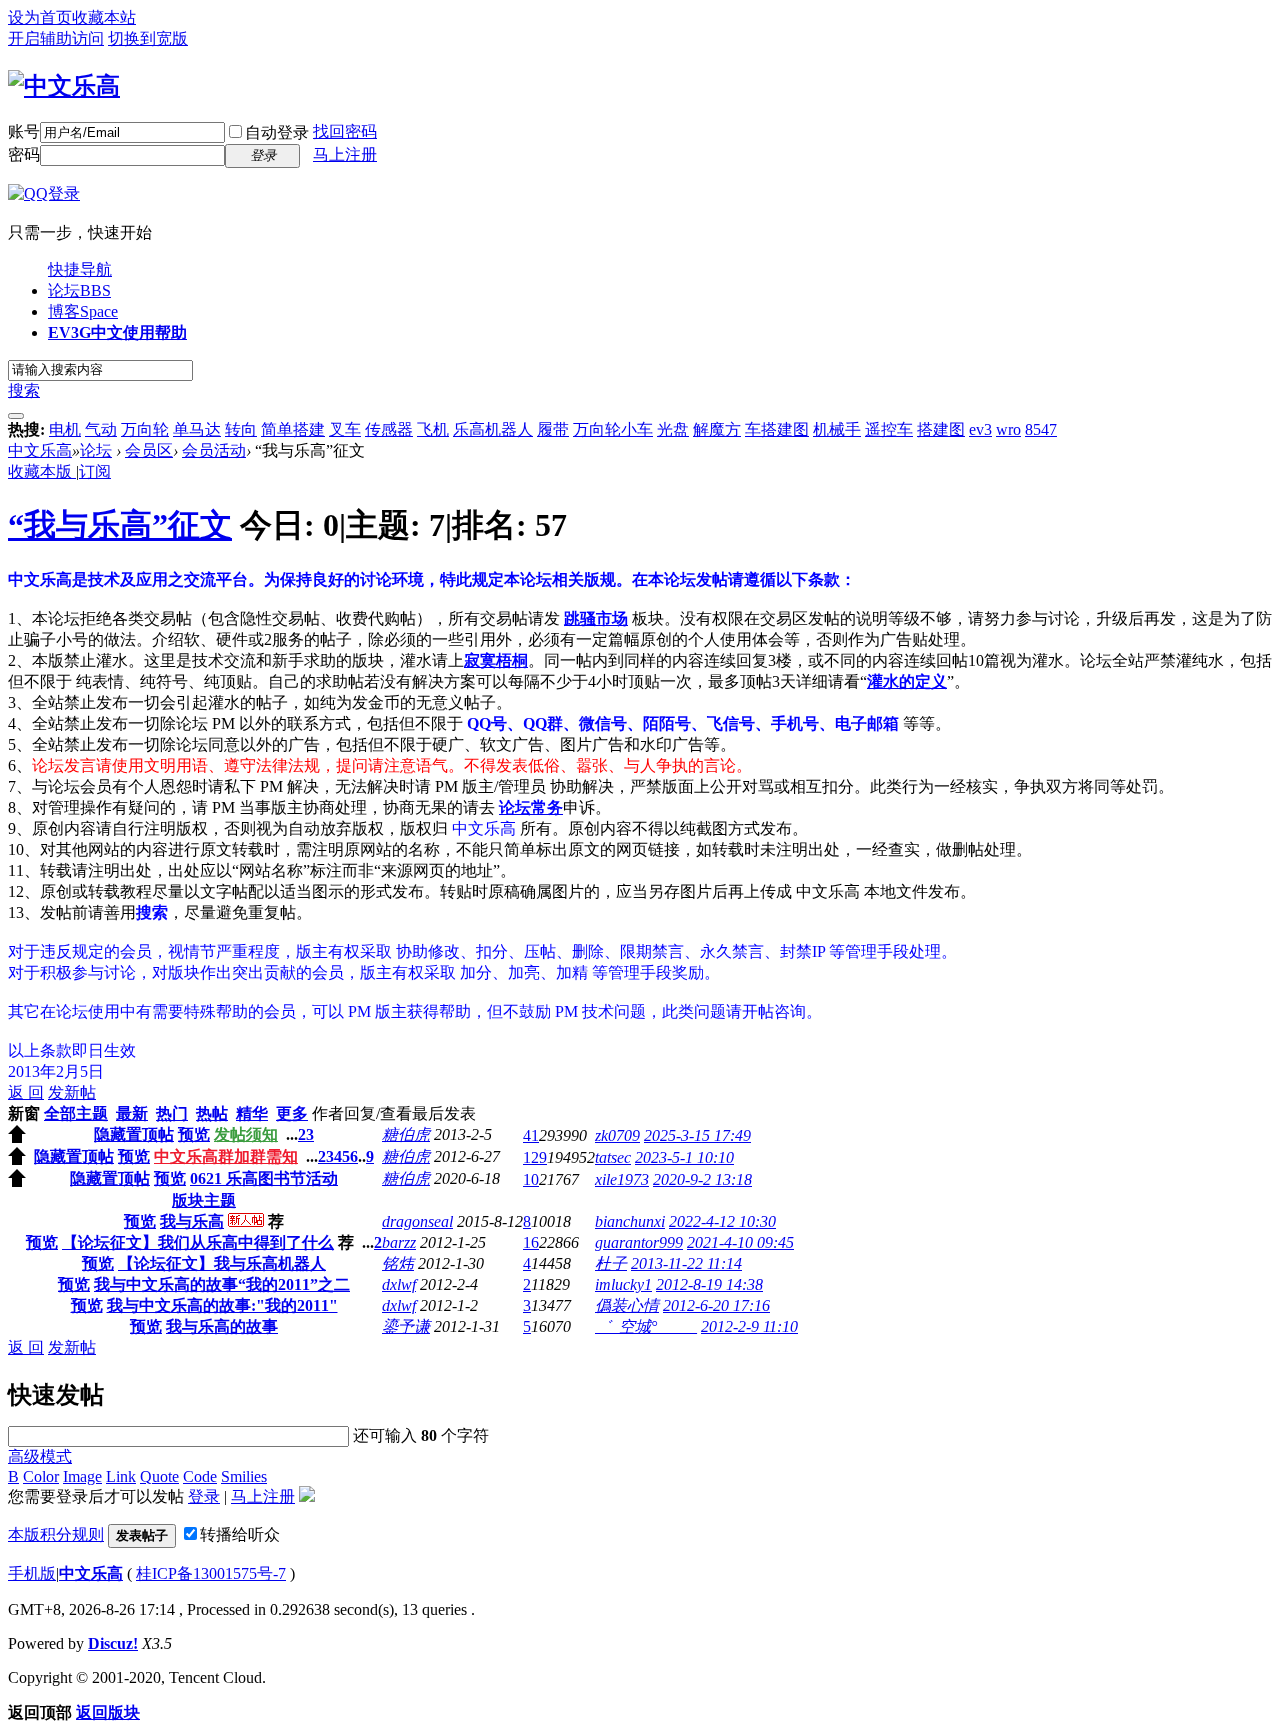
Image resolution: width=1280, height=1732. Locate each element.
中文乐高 (40, 450)
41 (531, 1135)
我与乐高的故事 (222, 1326)
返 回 (26, 1092)
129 (535, 1157)
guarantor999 (639, 1242)
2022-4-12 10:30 (722, 1221)
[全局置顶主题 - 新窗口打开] (17, 1137)
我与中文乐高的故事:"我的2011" (222, 1305)
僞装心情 (627, 1305)
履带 (553, 429)
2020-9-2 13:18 (702, 1179)
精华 (252, 1113)
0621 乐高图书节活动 (264, 1178)
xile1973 (622, 1179)
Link (121, 1476)
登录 (204, 1496)
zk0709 (617, 1135)
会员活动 (214, 450)
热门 (172, 1113)
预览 (194, 1134)
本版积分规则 (56, 1534)
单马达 (197, 429)
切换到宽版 (148, 38)
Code (200, 1476)
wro (1008, 429)
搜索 (24, 390)
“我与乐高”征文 (120, 525)
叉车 (345, 429)
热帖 (212, 1113)
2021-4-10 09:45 (740, 1242)
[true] (16, 416)
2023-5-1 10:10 (684, 1157)
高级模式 (40, 1456)
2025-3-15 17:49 (697, 1135)
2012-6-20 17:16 (716, 1305)
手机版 (32, 1573)
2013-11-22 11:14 (686, 1263)
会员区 (149, 450)
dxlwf (399, 1284)
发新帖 (72, 1092)
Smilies (244, 1476)
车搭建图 (777, 429)
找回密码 (345, 131)
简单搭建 (293, 429)
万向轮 (145, 429)
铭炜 (398, 1263)
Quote (159, 1476)
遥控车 (889, 429)
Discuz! (113, 1643)
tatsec (613, 1157)
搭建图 (941, 429)
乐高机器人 (493, 429)
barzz (399, 1242)
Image (82, 1476)
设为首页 (40, 17)
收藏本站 (104, 17)
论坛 (79, 290)
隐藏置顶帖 (134, 1134)
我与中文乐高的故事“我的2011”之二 (222, 1284)
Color (41, 1476)
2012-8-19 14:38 (709, 1284)
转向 (241, 429)
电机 (65, 429)
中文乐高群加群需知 (226, 1156)
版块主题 (204, 1200)
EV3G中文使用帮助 (117, 332)
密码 (24, 154)
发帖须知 (246, 1134)
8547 (1041, 429)
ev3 (980, 429)
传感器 (389, 429)
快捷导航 (80, 269)
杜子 (611, 1263)
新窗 (24, 1113)
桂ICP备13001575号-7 (211, 1573)
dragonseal (417, 1221)
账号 (24, 131)
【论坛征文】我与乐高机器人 (222, 1263)
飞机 (433, 429)
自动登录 (277, 132)
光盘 (673, 429)
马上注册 (345, 154)
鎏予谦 (406, 1326)
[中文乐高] (64, 86)
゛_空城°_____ (646, 1326)
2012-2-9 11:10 (749, 1326)
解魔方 (717, 429)
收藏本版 (42, 471)
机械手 (837, 429)
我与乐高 (192, 1221)
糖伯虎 (406, 1134)
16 (531, 1242)
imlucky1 (623, 1284)
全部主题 (76, 1113)
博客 (83, 311)
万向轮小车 (613, 429)
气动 (101, 429)
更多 (292, 1113)
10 (531, 1179)
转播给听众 (240, 1534)
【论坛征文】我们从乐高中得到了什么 (198, 1242)
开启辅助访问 (56, 38)
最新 (132, 1113)
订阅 (95, 471)
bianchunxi (630, 1221)
